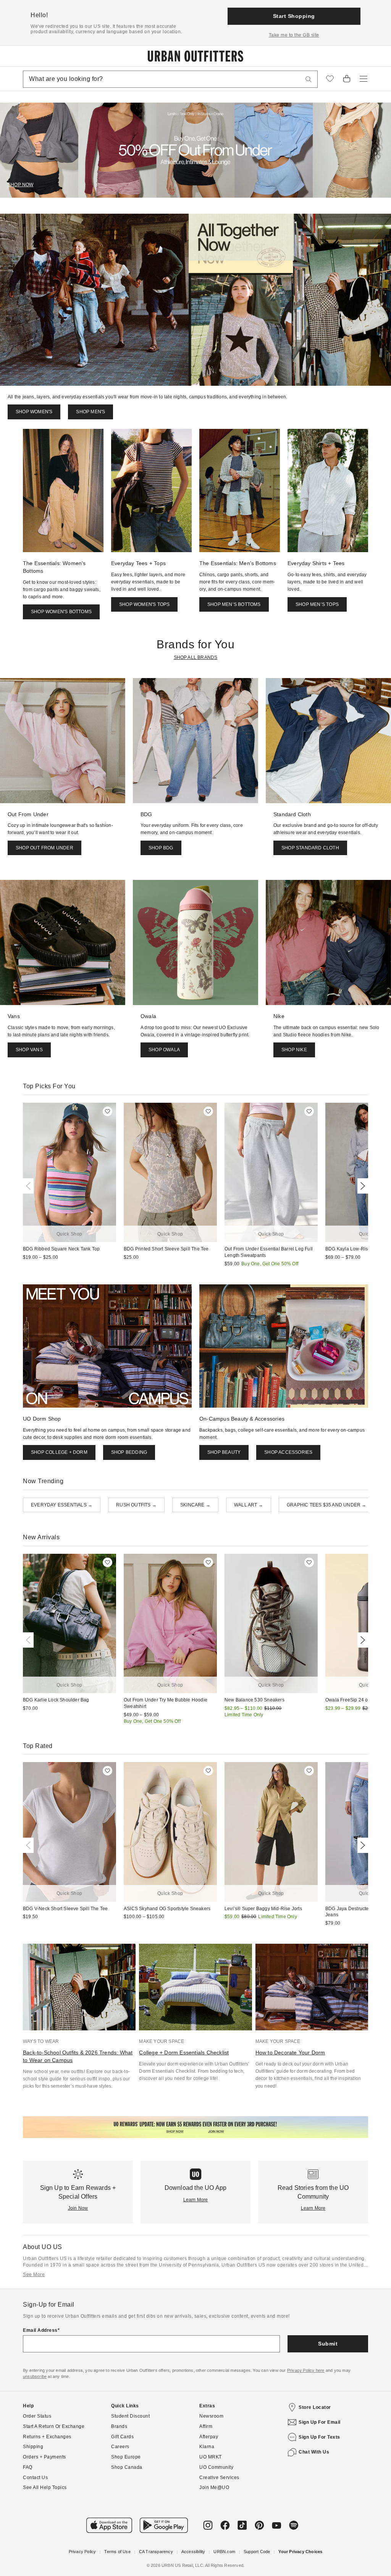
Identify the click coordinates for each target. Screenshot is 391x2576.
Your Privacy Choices (300, 2552)
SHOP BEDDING (129, 1452)
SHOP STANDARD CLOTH (310, 848)
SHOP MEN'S (90, 412)
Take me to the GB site (294, 35)
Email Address (40, 2330)
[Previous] (30, 1186)
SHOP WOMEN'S (34, 412)
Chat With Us (314, 2452)
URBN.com (224, 2552)
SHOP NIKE (294, 1050)
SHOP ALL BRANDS (196, 657)
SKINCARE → (195, 1505)
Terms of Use (117, 2552)
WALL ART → (249, 1505)
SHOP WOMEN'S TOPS (144, 604)
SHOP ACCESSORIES (288, 1452)
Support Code (257, 2552)
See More (34, 2275)
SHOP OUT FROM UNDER (44, 848)
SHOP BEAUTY (224, 1452)
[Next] (361, 1186)
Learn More (196, 2200)
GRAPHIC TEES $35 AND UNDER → (327, 1505)
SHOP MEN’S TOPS (317, 604)
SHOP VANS (29, 1050)
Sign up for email (320, 2422)
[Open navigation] (364, 79)
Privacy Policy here (306, 2370)
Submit (328, 2344)
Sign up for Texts (319, 2437)
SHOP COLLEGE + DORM (59, 1452)
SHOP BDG (161, 848)
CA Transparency (156, 2552)
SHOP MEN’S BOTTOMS (234, 604)
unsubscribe (35, 2376)
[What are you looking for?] (309, 79)
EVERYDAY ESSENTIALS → (62, 1505)
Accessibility (193, 2552)
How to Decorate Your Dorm (290, 2052)
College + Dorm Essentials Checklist (184, 2052)
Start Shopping (294, 16)
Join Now (78, 2208)
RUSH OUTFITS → (136, 1505)
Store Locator (315, 2407)
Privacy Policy (82, 2552)
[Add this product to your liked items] (107, 1111)
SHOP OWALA (164, 1050)
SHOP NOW (21, 185)
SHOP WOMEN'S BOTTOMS (61, 612)
